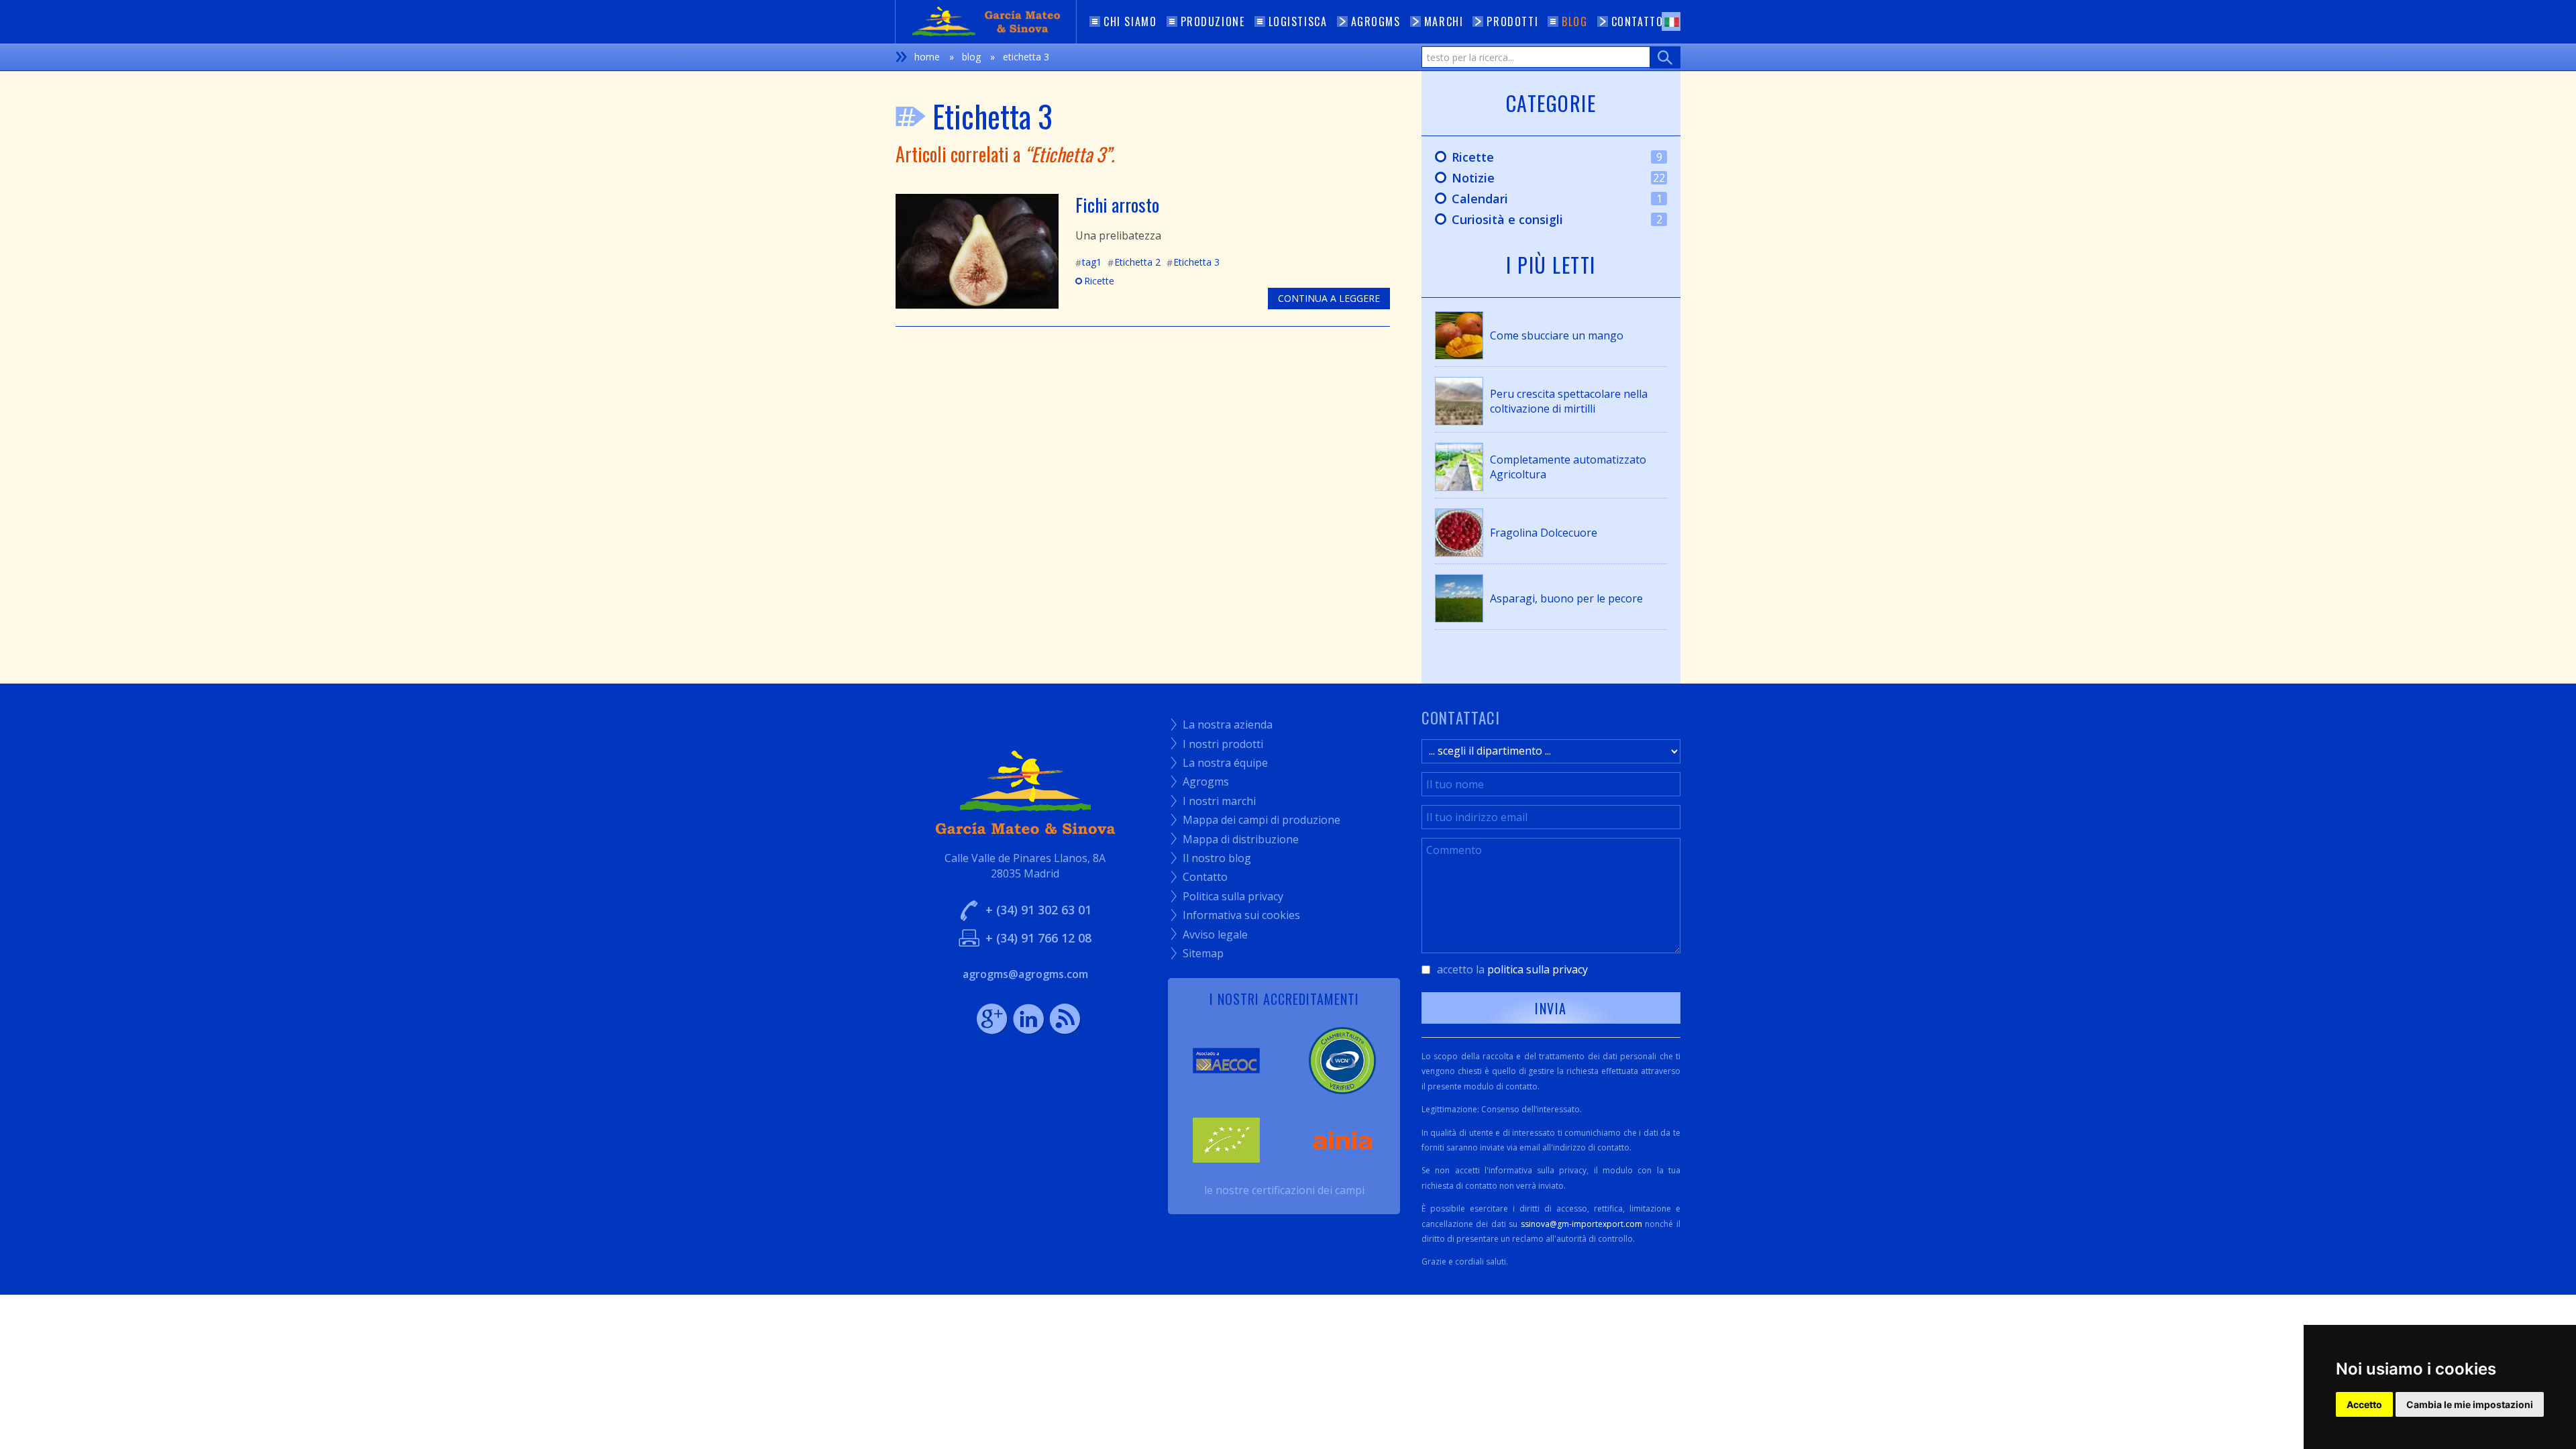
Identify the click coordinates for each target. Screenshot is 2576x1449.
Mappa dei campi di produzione (1256, 820)
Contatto (1199, 877)
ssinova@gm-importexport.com (1581, 1224)
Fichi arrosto (1117, 205)
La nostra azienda (1222, 724)
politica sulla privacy (1538, 969)
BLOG (1574, 21)
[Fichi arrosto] (977, 250)
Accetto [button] (2364, 1404)
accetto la (1512, 969)
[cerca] (1665, 57)
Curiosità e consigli (1542, 220)
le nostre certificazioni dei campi (1284, 1190)
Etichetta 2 (1134, 262)
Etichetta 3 (1193, 262)
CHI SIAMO (1130, 21)
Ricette (1095, 281)
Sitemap (1197, 953)
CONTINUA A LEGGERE (1329, 298)
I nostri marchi (1214, 801)
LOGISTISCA (1298, 21)
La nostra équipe (1220, 763)
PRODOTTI (1512, 21)
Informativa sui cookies (1236, 915)
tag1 (1088, 262)
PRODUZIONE (1213, 21)
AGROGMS (1376, 21)
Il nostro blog (1211, 858)
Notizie (1543, 178)
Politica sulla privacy (1227, 896)
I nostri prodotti (1217, 744)
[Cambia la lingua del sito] (1671, 21)
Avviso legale (1210, 934)
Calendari (1542, 199)
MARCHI (1444, 21)
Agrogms (1200, 782)
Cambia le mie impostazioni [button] (2470, 1404)
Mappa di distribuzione (1235, 839)
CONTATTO (1638, 21)
